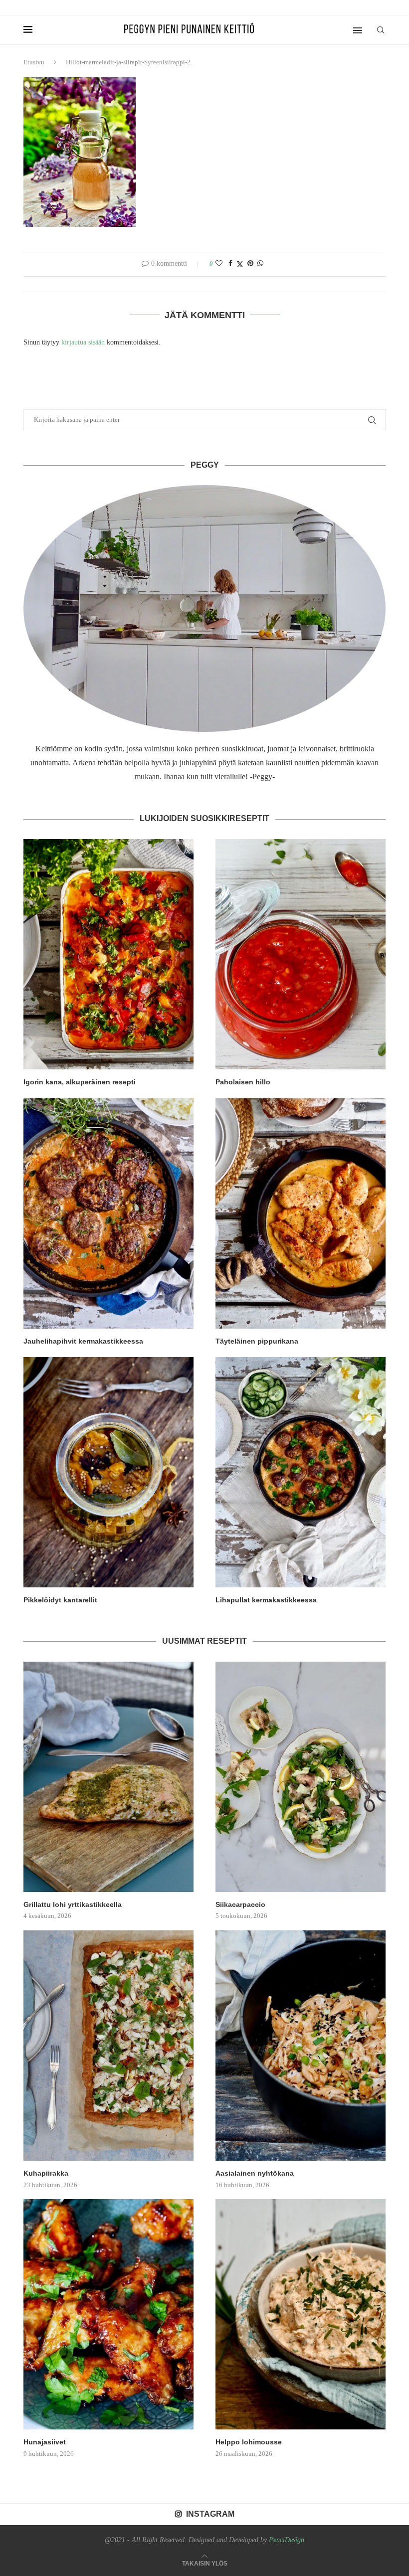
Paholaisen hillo (243, 1082)
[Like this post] (219, 264)
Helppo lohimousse (249, 2442)
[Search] (381, 30)
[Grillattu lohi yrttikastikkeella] (108, 1777)
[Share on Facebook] (230, 264)
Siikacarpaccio (240, 1904)
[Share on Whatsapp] (260, 264)
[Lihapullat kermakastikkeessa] (301, 1472)
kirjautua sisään (83, 342)
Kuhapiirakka (46, 2173)
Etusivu (34, 62)
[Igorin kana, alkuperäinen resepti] (108, 954)
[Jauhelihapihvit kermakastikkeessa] (108, 1213)
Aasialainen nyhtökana (255, 2173)
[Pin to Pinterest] (250, 264)
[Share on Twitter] (240, 264)
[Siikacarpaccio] (301, 1777)
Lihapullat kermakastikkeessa (266, 1600)
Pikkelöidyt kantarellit (60, 1600)
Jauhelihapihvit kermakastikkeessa (83, 1341)
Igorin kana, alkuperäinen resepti (80, 1082)
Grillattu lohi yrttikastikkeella (73, 1904)
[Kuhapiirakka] (108, 2046)
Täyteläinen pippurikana (257, 1341)
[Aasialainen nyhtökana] (301, 2046)
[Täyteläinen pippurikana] (301, 1213)
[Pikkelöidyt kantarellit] (108, 1472)
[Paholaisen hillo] (301, 954)
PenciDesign (287, 2540)
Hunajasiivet (45, 2442)
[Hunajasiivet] (108, 2314)
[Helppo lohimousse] (301, 2314)
